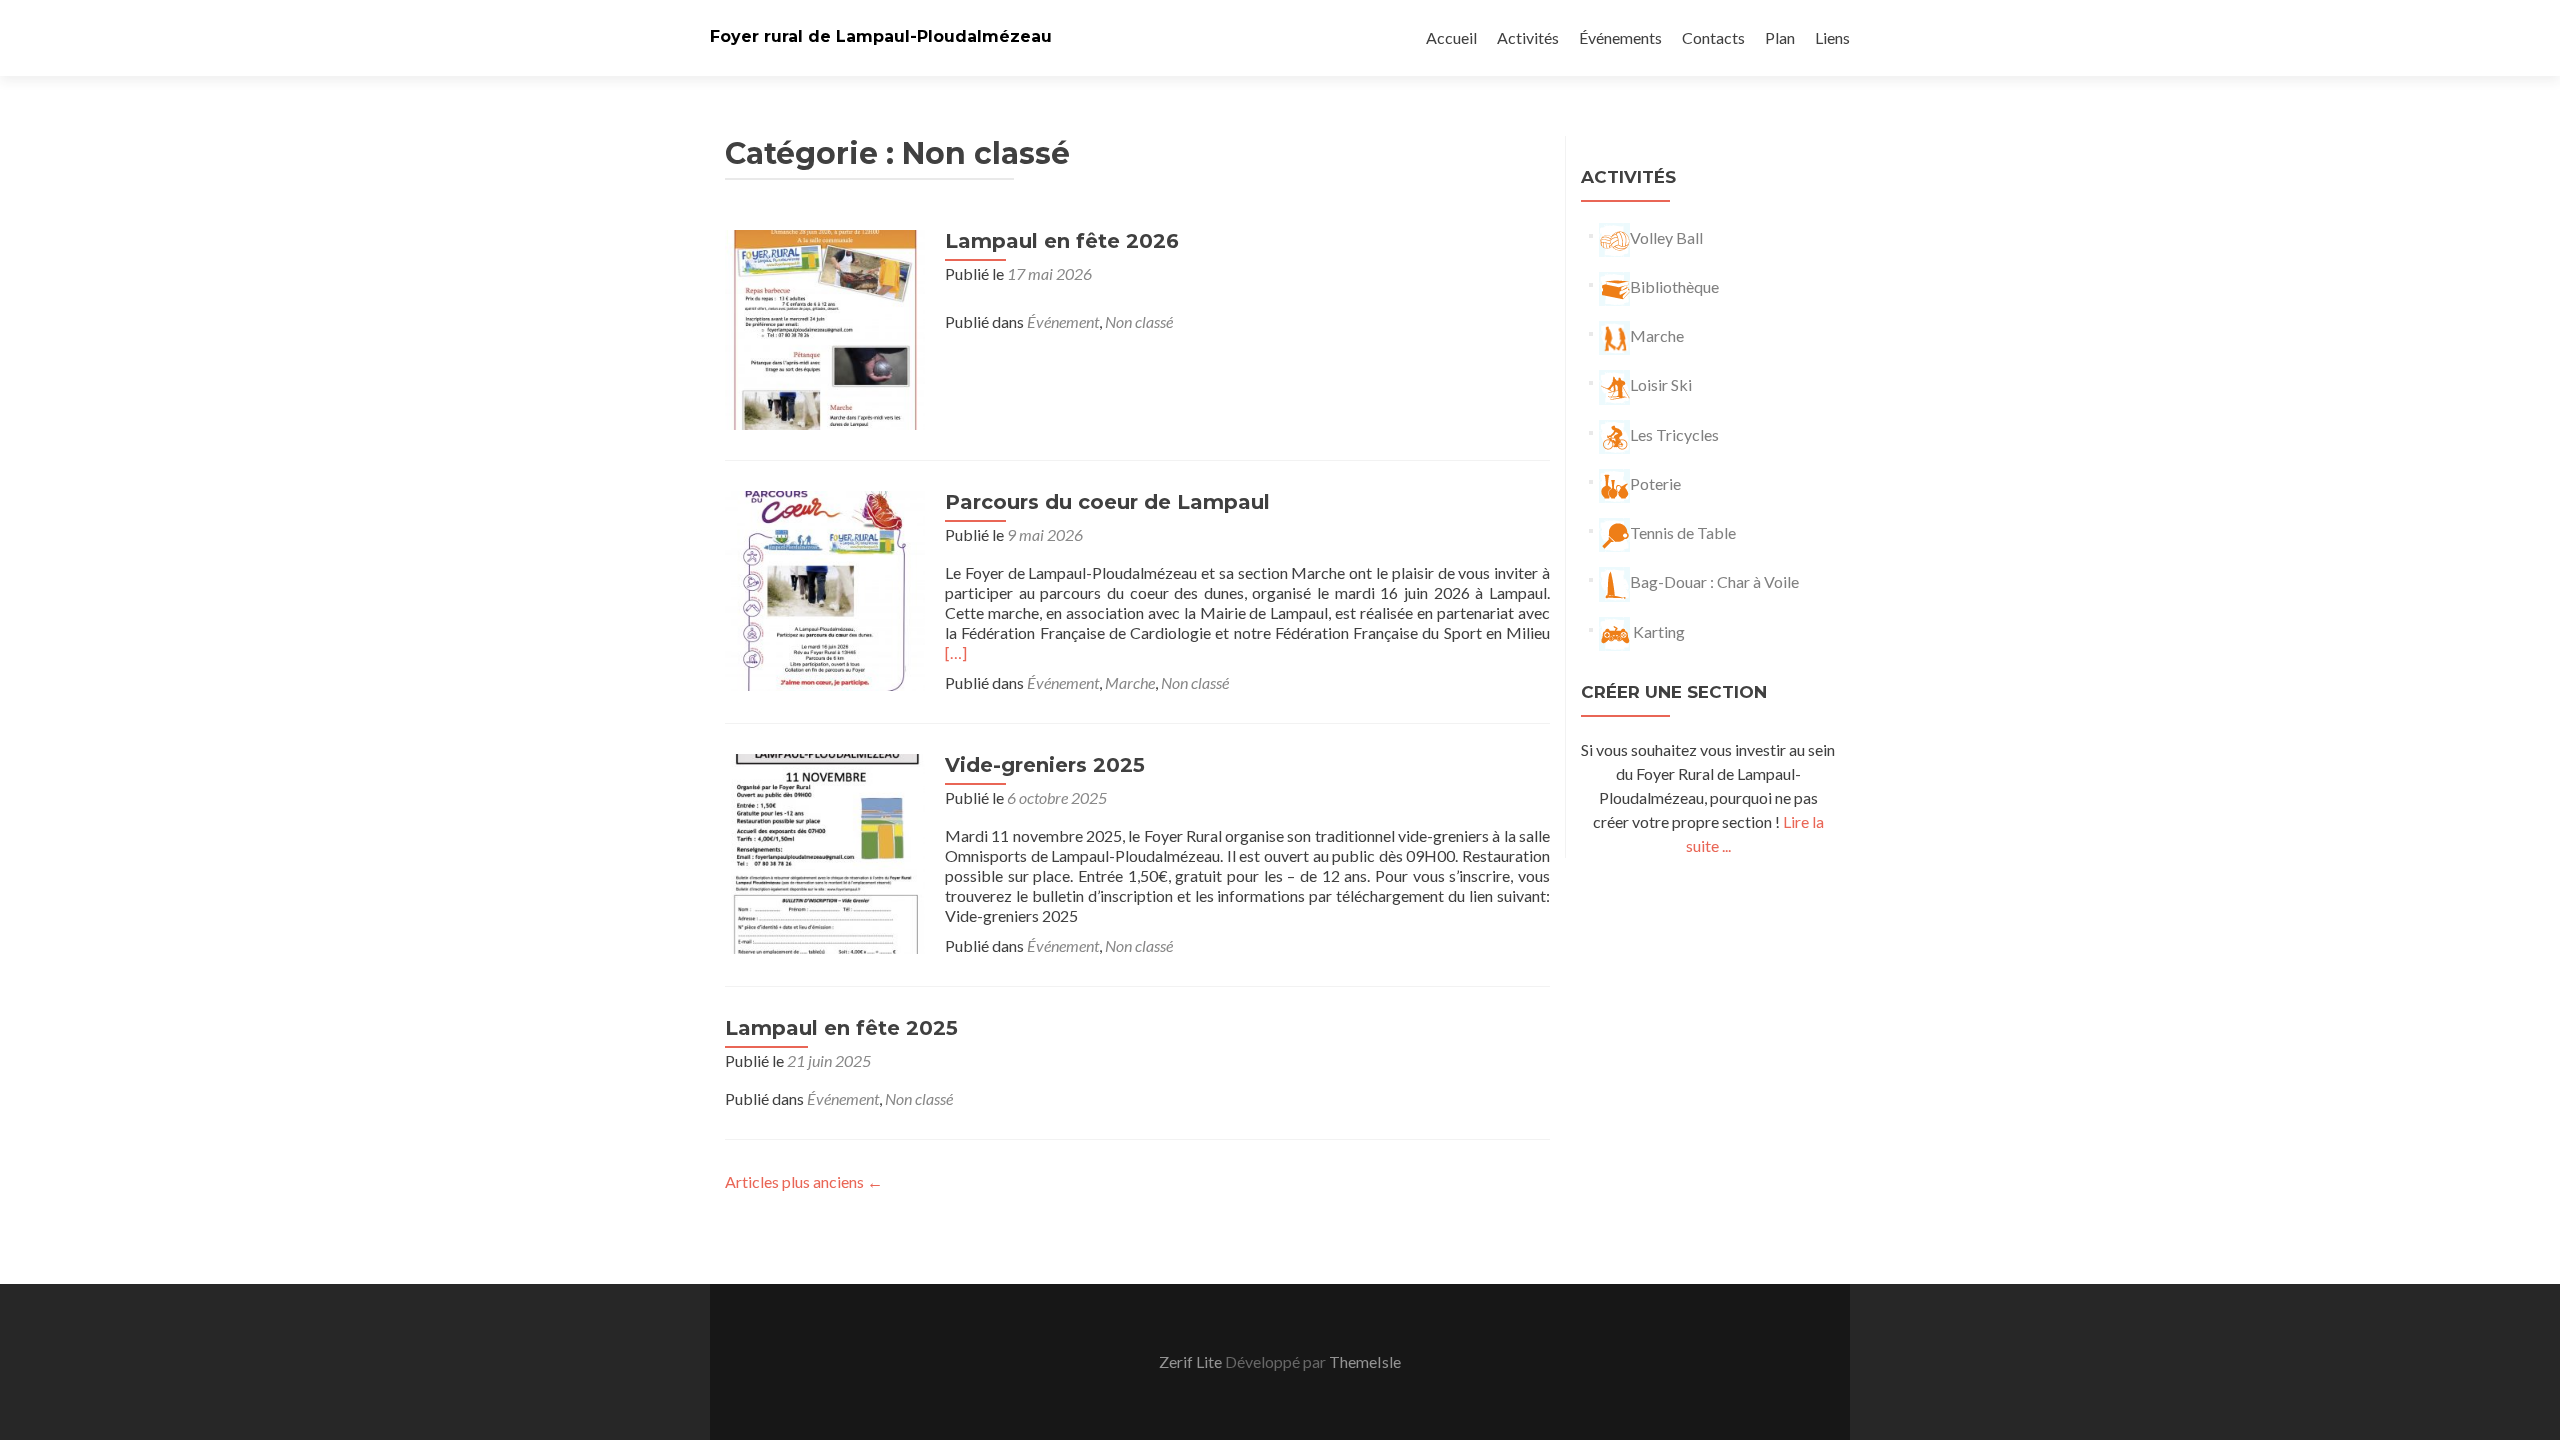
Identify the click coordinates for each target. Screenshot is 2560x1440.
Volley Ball (1666, 237)
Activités (1528, 37)
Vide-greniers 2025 (1045, 765)
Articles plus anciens (804, 1181)
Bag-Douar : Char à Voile (1714, 581)
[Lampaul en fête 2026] (825, 327)
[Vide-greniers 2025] (825, 851)
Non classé (1139, 321)
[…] (956, 652)
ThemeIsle (1365, 1361)
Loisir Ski (1661, 384)
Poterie (1655, 483)
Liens (1832, 37)
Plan (1780, 37)
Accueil (1451, 37)
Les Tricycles (1674, 434)
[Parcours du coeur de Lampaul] (825, 588)
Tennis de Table (1683, 532)
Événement (1063, 321)
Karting (1657, 631)
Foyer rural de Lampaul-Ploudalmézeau (881, 36)
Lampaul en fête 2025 (841, 1028)
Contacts (1713, 37)
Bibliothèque (1674, 286)
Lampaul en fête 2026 (1062, 241)
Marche (1130, 682)
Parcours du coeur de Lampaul (1107, 502)
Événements (1620, 37)
